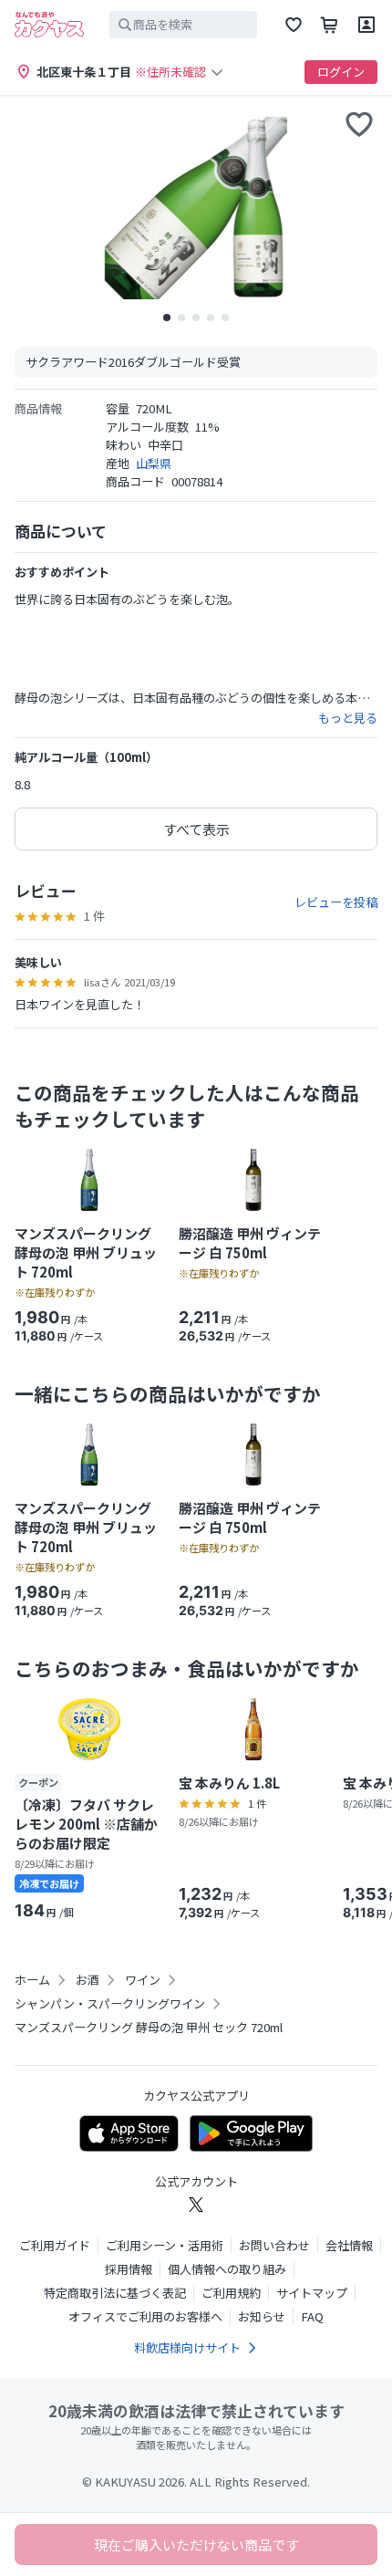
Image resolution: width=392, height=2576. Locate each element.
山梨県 (154, 463)
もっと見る (348, 718)
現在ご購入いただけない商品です (196, 2545)
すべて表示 (196, 829)
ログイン (341, 72)
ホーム (32, 1980)
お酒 (88, 1980)
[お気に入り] (294, 25)
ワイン (143, 1980)
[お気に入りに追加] (359, 124)
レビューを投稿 (336, 902)
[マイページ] (366, 25)
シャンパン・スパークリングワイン (110, 2004)
